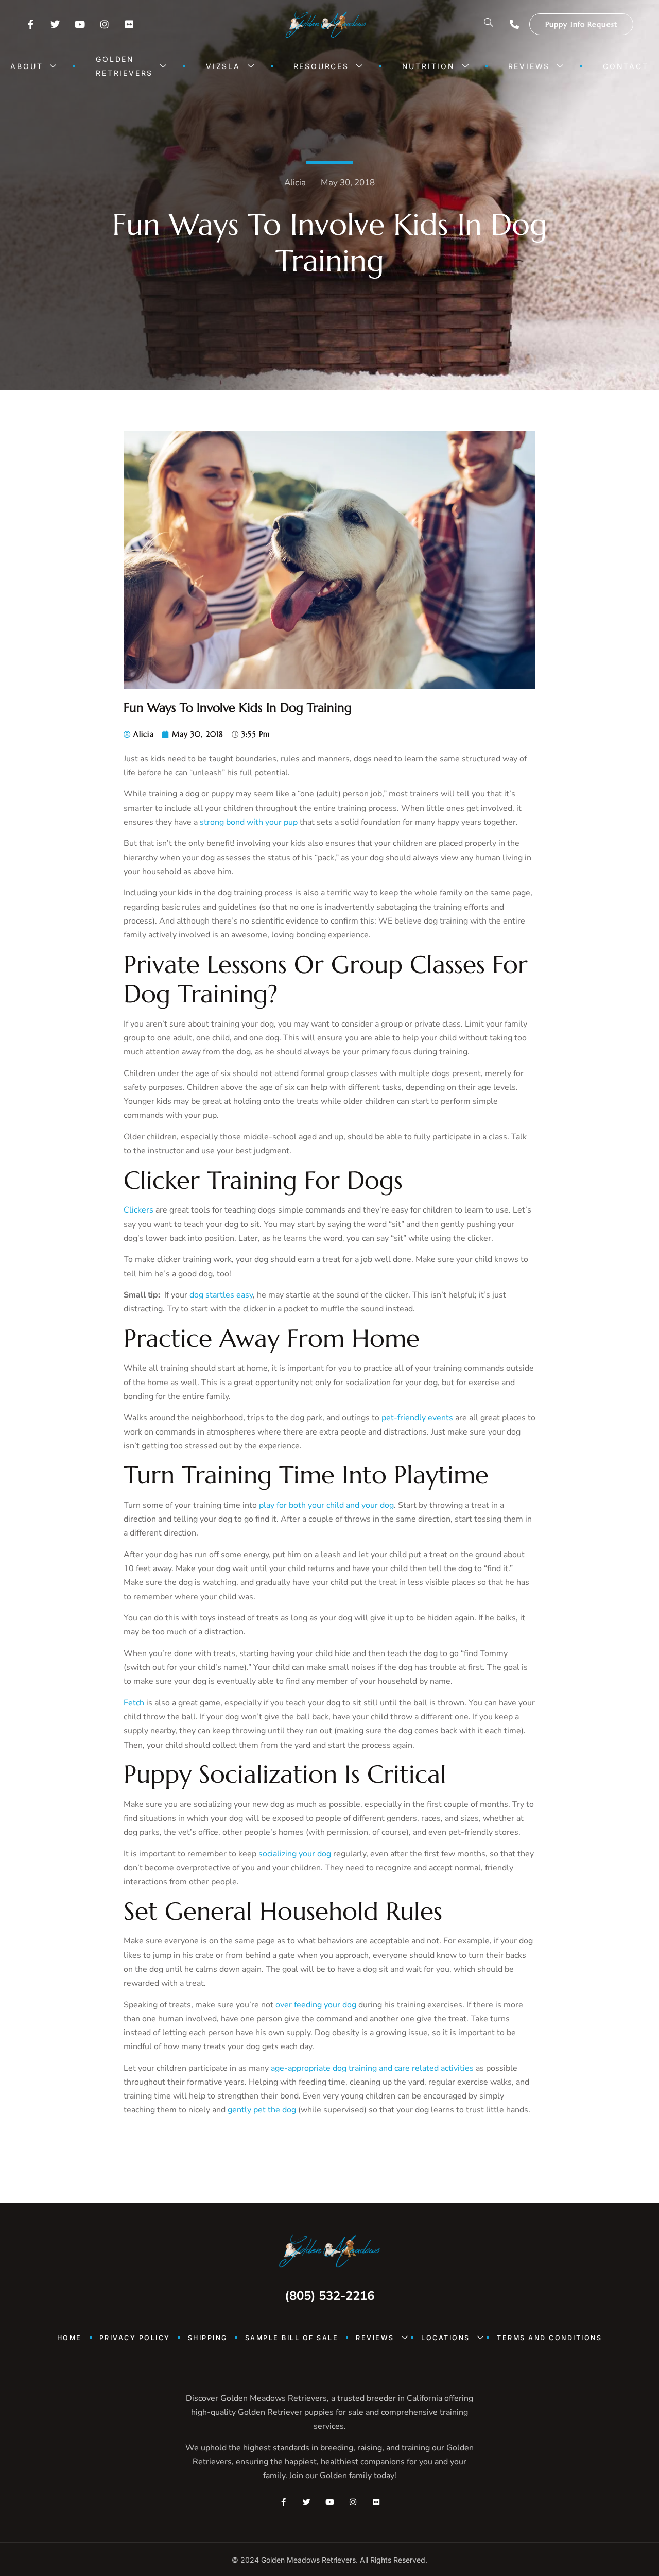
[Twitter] (55, 24)
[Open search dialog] (489, 24)
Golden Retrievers (124, 66)
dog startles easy (221, 1295)
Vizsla (223, 66)
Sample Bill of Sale (292, 2338)
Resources (321, 66)
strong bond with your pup (249, 822)
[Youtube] (80, 24)
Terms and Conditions (549, 2338)
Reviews (529, 66)
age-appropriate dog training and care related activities (372, 2068)
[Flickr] (129, 24)
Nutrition (429, 66)
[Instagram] (105, 24)
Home (70, 2338)
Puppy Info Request (581, 24)
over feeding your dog (316, 2005)
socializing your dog (295, 1854)
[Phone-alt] (514, 24)
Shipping (208, 2338)
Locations (446, 2338)
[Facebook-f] (30, 24)
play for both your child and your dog (326, 1505)
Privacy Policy (135, 2338)
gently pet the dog (262, 2110)
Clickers (138, 1210)
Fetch (134, 1703)
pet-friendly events (417, 1418)
